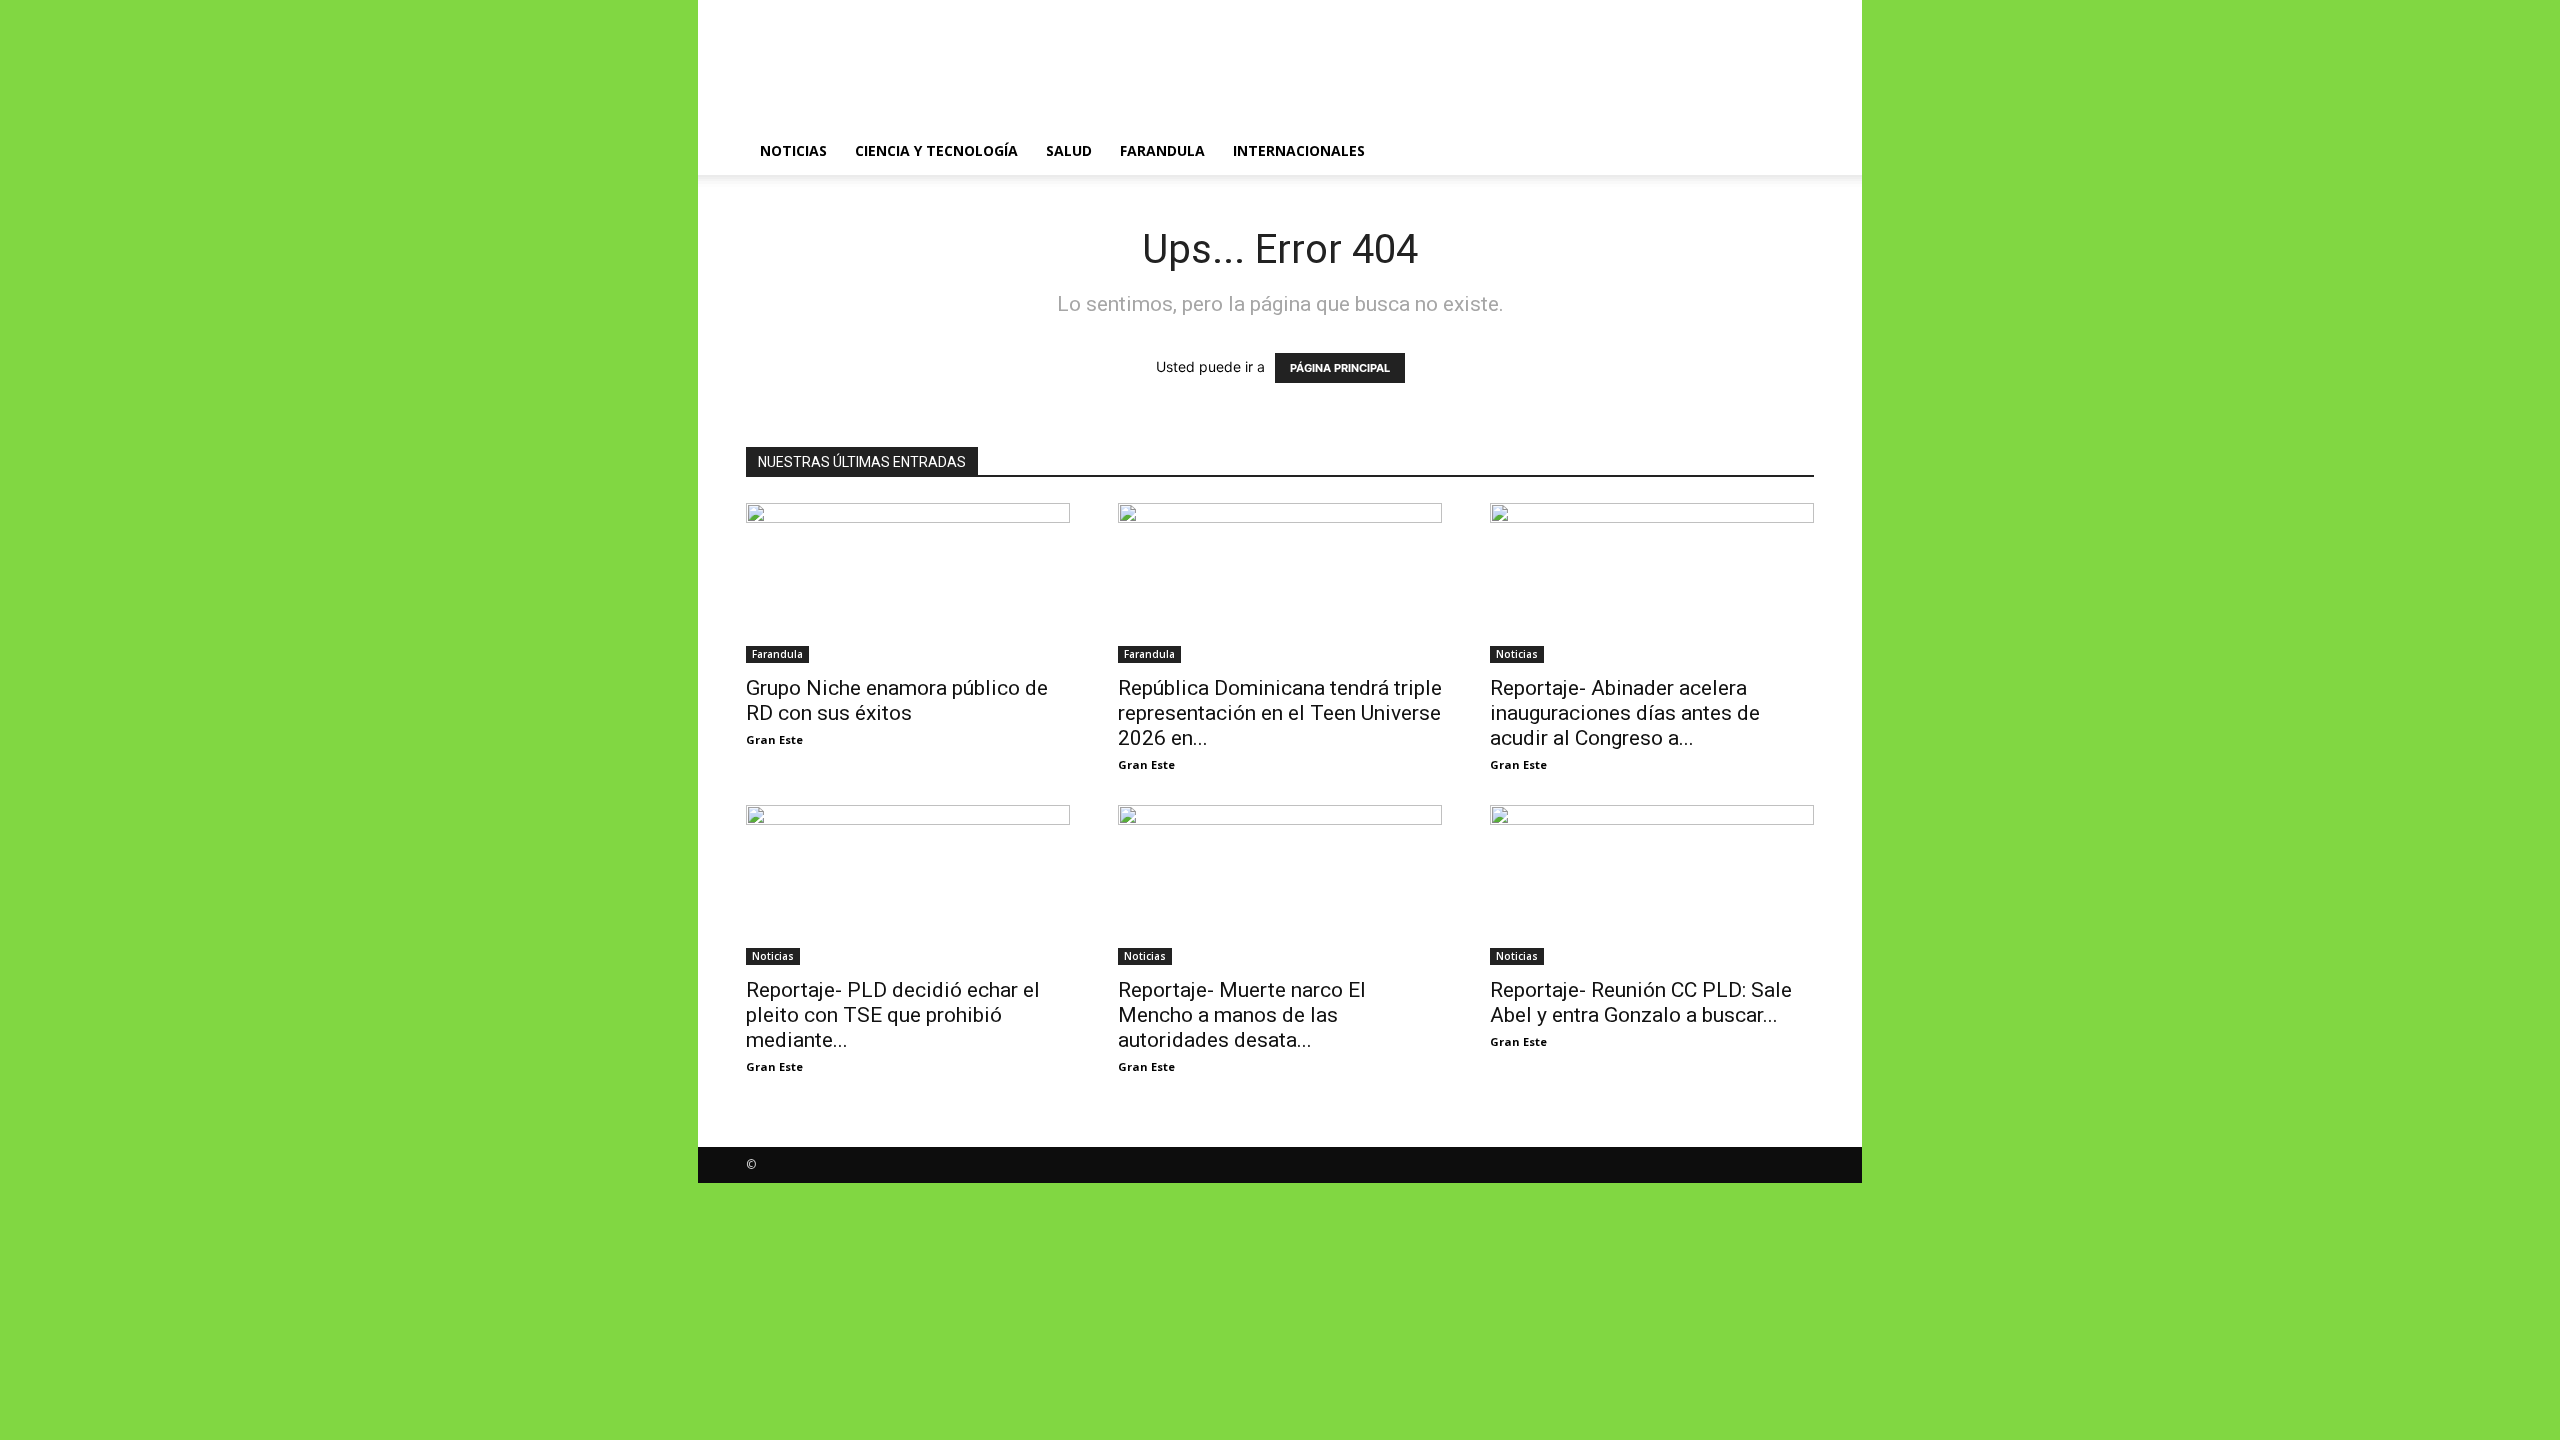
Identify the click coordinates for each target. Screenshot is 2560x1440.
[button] (1790, 152)
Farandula (1162, 150)
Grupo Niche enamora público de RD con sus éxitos (897, 700)
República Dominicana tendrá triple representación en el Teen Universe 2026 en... (1280, 713)
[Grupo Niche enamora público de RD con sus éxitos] (908, 583)
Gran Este (774, 739)
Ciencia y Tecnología (936, 150)
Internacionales (1299, 150)
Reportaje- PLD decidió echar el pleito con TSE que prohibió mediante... (893, 1015)
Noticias (793, 150)
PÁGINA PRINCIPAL (1340, 368)
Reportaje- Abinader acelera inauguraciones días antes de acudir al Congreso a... (1625, 713)
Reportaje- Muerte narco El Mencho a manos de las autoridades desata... (1242, 1015)
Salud (1069, 150)
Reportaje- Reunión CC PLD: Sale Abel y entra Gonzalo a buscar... (1641, 1002)
